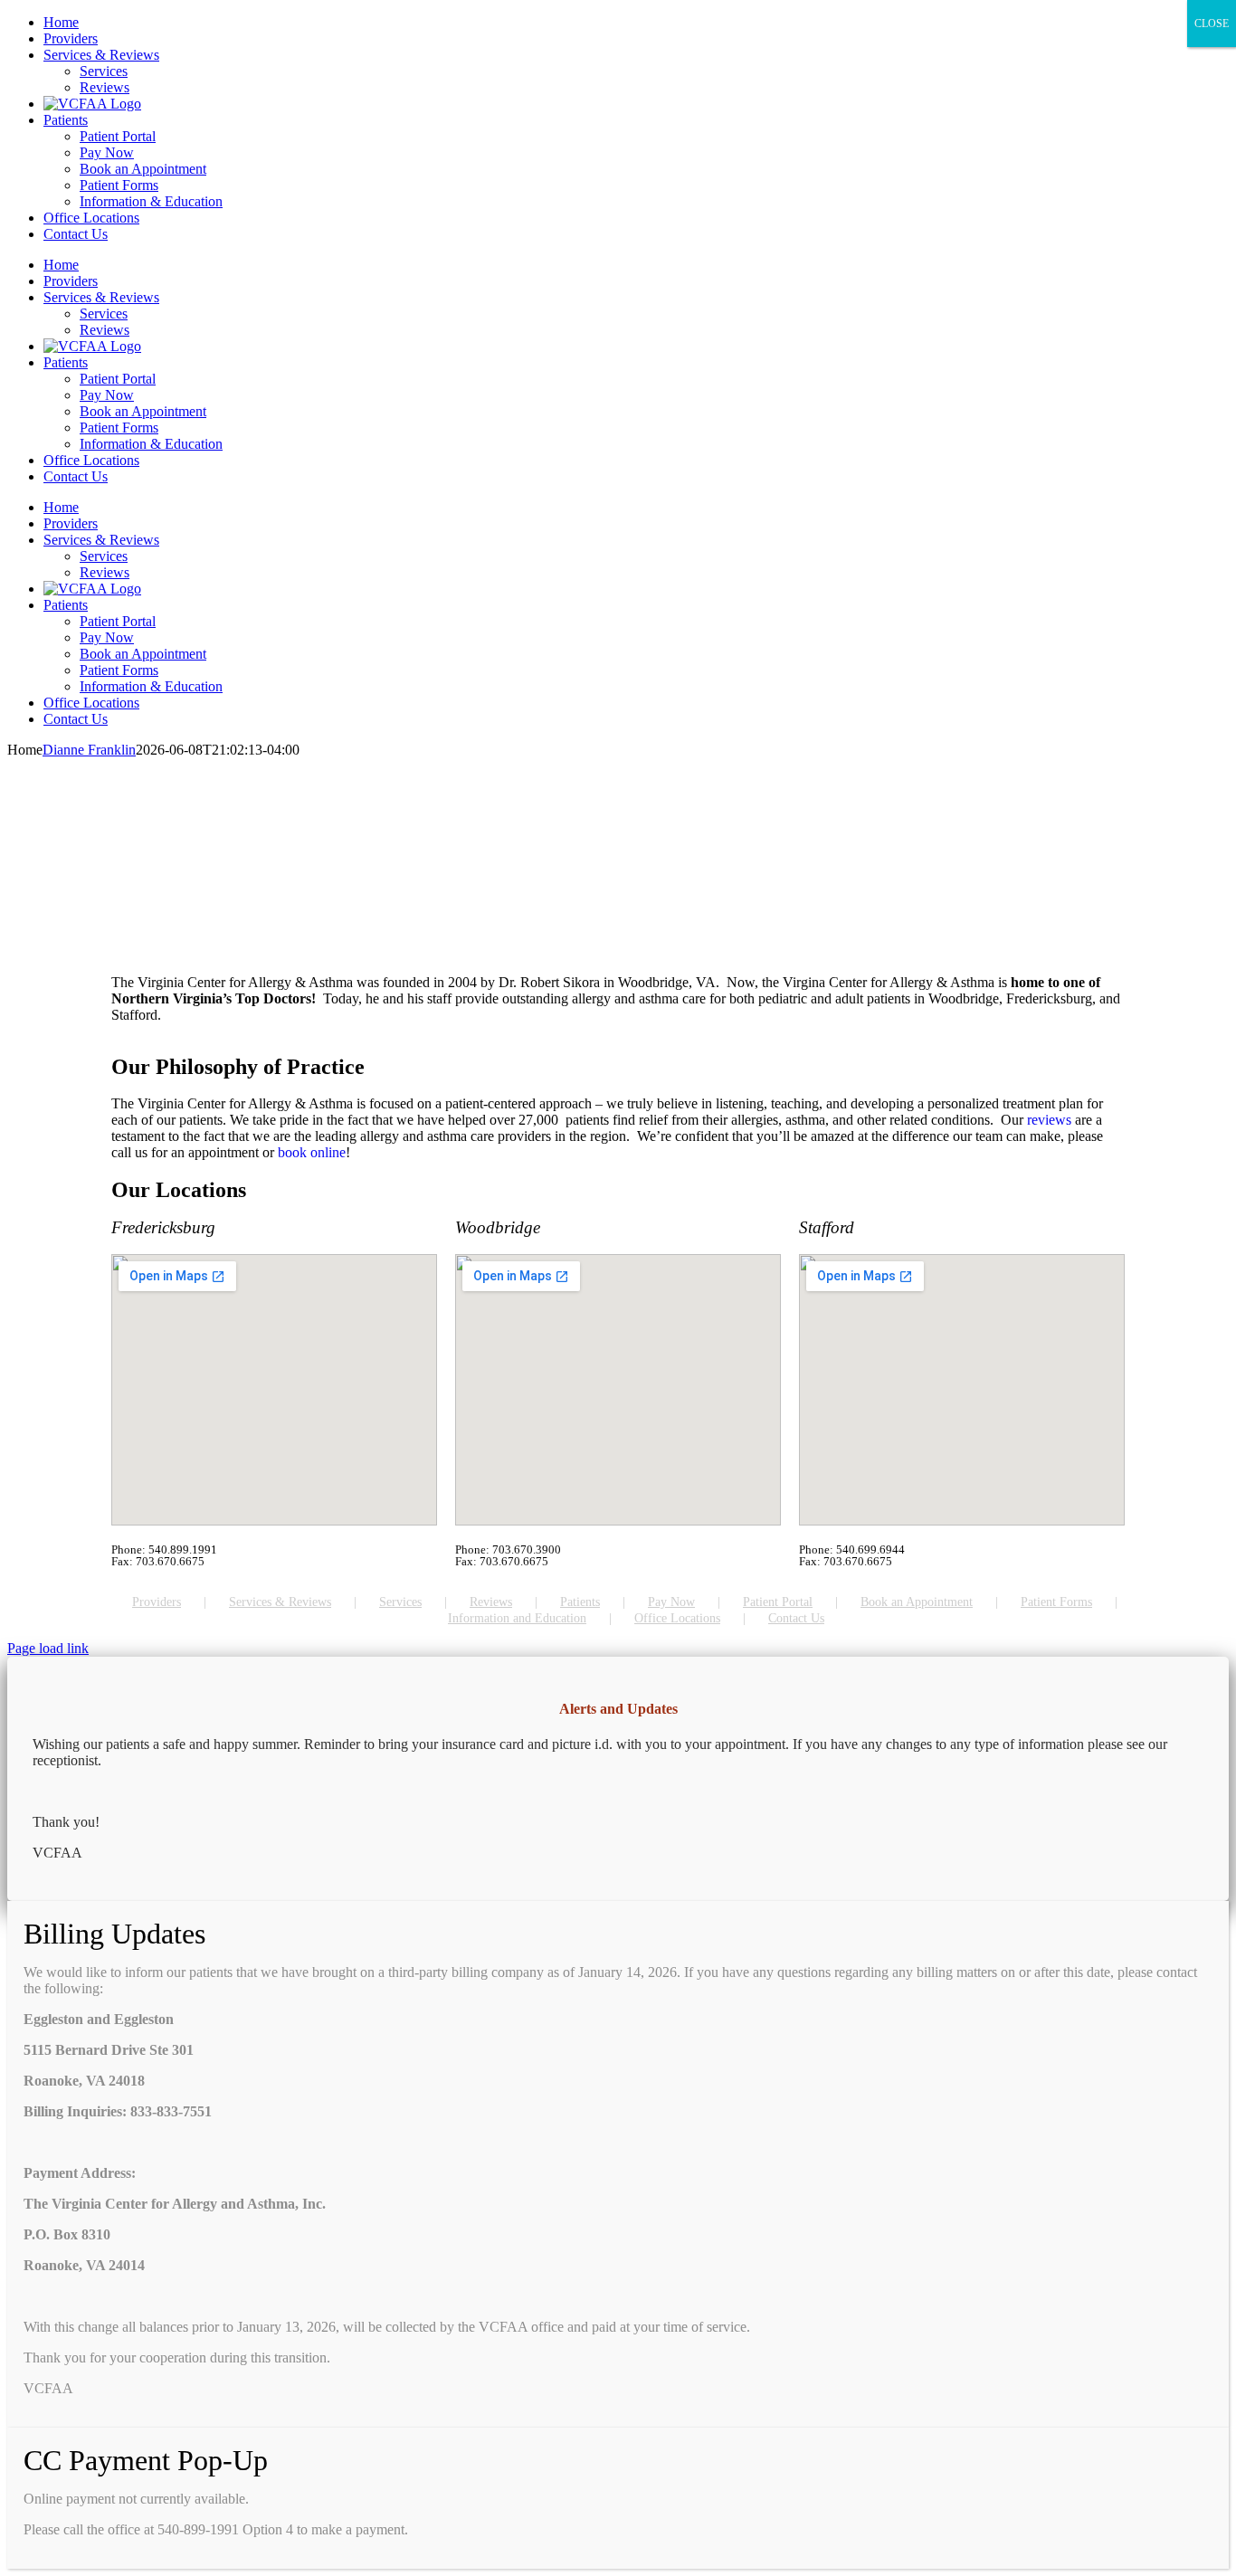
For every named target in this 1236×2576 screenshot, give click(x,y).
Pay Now (671, 1602)
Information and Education (517, 1618)
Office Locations (677, 1618)
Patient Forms (1056, 1602)
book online (312, 1152)
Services (400, 1602)
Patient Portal (778, 1602)
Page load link (48, 1648)
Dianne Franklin (89, 750)
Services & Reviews (280, 1602)
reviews (1051, 1120)
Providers (157, 1602)
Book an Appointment (917, 1602)
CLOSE (1212, 24)
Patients (580, 1602)
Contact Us (796, 1618)
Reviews (491, 1602)
